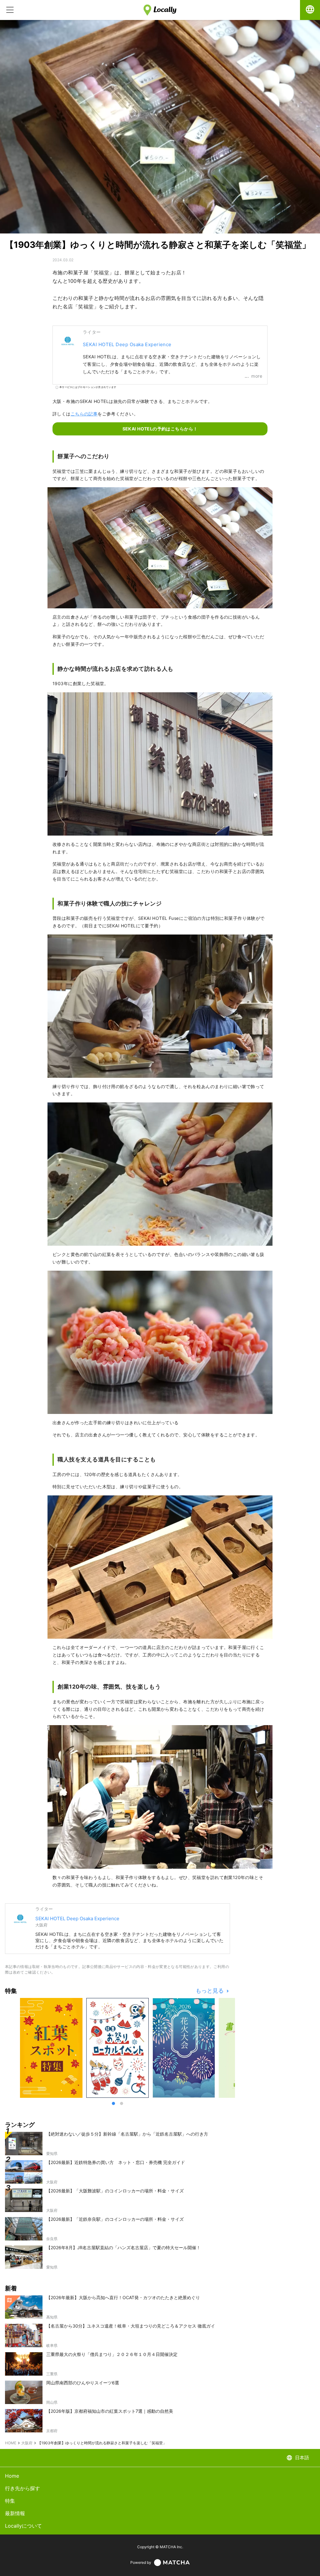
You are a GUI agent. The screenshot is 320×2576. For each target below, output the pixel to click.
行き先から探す (22, 2488)
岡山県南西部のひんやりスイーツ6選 (83, 2383)
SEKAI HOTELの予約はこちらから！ (160, 429)
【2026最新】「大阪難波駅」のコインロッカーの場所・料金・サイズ (115, 2191)
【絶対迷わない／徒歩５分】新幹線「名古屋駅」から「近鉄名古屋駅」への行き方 (127, 2134)
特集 (10, 2501)
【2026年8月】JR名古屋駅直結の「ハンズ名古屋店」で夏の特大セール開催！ (123, 2247)
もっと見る (210, 1991)
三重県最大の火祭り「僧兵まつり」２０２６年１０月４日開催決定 (112, 2354)
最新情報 (15, 2513)
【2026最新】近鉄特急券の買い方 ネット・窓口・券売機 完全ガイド (116, 2162)
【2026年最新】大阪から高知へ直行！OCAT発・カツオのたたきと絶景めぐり (123, 2297)
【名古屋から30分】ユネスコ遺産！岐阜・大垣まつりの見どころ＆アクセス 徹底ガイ (131, 2326)
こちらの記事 (84, 414)
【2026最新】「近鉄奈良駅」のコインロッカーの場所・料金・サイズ (115, 2219)
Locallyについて (23, 2526)
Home (12, 2476)
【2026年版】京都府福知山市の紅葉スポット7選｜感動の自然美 (110, 2411)
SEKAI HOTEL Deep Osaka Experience (127, 344)
